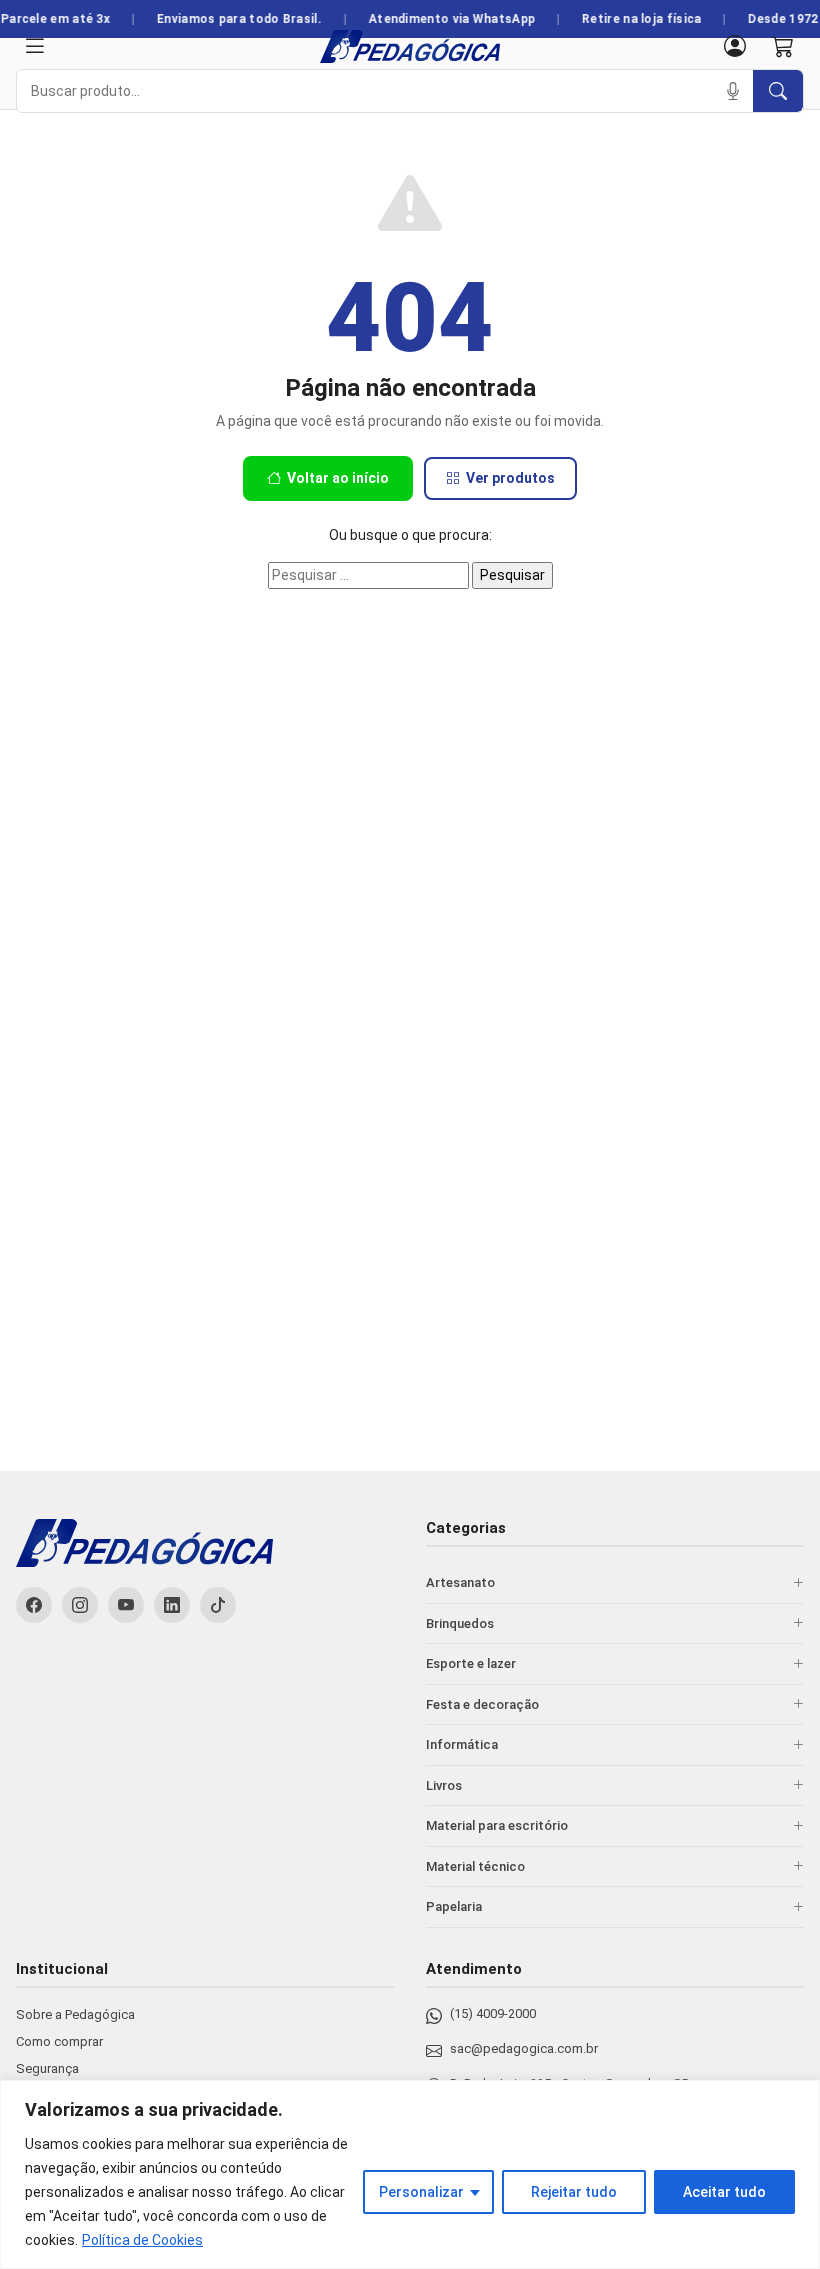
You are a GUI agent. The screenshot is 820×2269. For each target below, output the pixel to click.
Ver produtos (510, 478)
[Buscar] (778, 91)
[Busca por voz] (733, 91)
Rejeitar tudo (574, 2192)
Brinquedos (460, 1623)
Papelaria (454, 1906)
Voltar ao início (338, 478)
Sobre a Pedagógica (75, 2014)
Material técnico (475, 1866)
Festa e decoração (482, 1704)
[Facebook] (34, 1605)
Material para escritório (497, 1825)
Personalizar (421, 2192)
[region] (410, 2174)
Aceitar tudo (724, 2192)
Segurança (47, 2068)
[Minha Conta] (735, 46)
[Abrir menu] (35, 46)
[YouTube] (126, 1605)
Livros (444, 1785)
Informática (462, 1744)
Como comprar (59, 2041)
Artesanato (460, 1582)
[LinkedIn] (172, 1605)
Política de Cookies (142, 2240)
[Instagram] (80, 1605)
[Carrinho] (783, 46)
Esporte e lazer (471, 1663)
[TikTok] (218, 1605)
